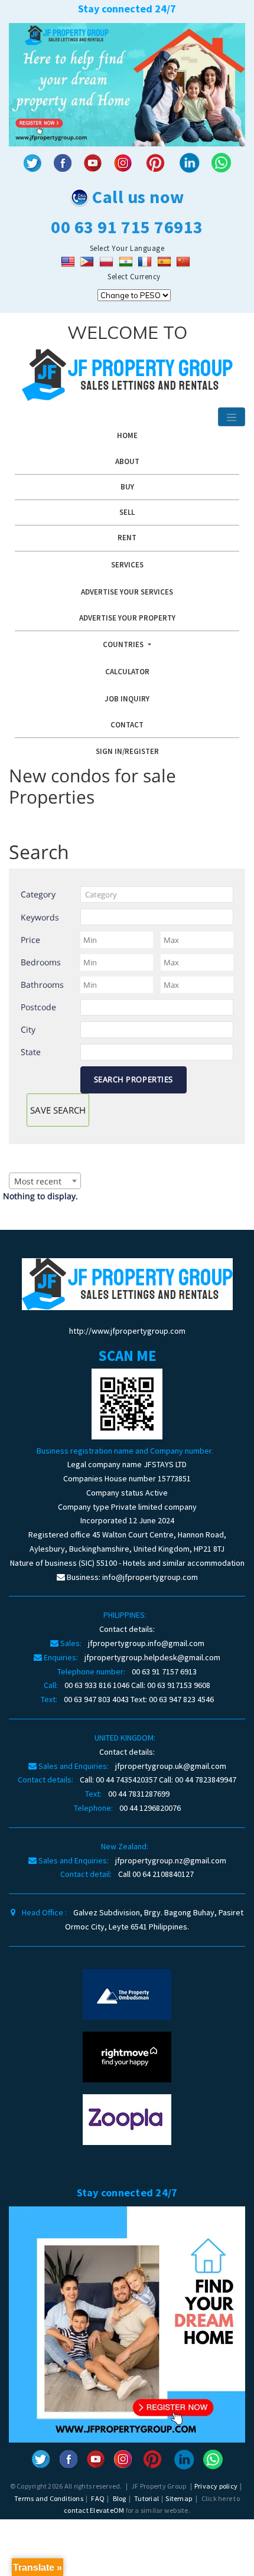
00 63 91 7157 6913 (164, 1671)
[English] (69, 261)
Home (127, 435)
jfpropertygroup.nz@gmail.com (171, 1860)
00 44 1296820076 (150, 1808)
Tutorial (146, 2498)
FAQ (98, 2498)
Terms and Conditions (49, 2498)
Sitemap (179, 2498)
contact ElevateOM (94, 2510)
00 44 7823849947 (206, 1780)
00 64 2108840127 (163, 1874)
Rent (127, 538)
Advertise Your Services (127, 592)
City (28, 1029)
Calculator (127, 672)
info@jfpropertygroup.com (150, 1577)
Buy (127, 487)
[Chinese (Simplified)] (185, 261)
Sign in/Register (127, 751)
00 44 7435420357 (126, 1780)
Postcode (38, 1007)
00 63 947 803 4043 (96, 1699)
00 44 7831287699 (139, 1794)
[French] (146, 261)
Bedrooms (41, 962)
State (31, 1052)
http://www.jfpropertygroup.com (127, 1331)
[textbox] (157, 894)
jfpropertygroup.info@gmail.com (146, 1643)
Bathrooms (42, 985)
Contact (127, 725)
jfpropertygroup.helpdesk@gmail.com (152, 1657)
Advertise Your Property (127, 618)
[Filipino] (88, 261)
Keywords (40, 917)
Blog (120, 2498)
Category (38, 894)
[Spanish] (166, 261)
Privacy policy (216, 2486)
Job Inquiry (127, 699)
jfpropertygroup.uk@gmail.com (171, 1766)
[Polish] (108, 261)
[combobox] (157, 894)
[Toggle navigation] (232, 417)
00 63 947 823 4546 (181, 1699)
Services (127, 565)
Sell (127, 512)
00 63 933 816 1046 (97, 1685)
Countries (124, 644)
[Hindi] (127, 261)
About (127, 461)
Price (30, 940)
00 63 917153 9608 (179, 1685)
